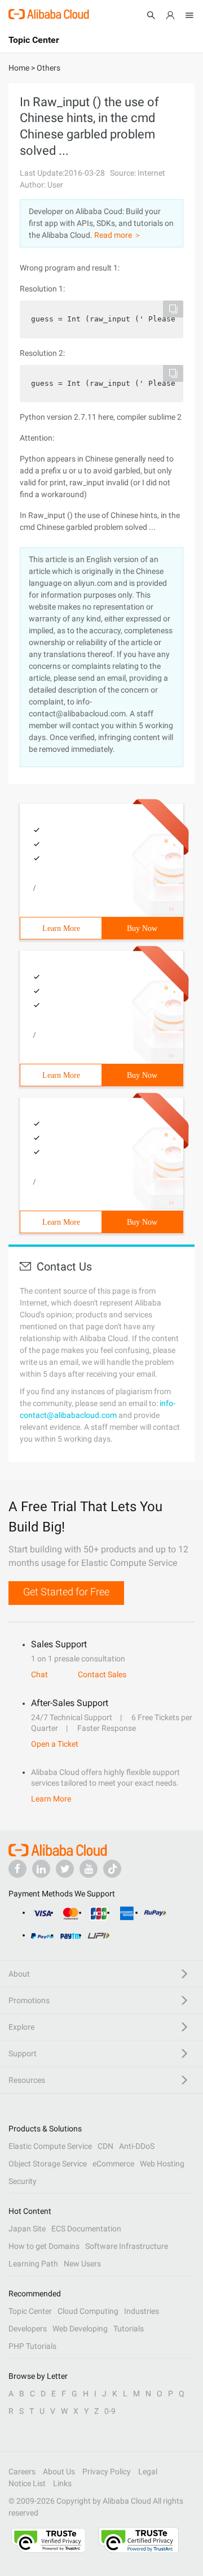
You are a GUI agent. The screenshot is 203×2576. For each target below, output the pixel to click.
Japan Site (27, 2229)
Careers (22, 2471)
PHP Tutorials (32, 2346)
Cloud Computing (88, 2311)
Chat (39, 1674)
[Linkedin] (41, 1869)
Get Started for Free (66, 1592)
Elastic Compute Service (50, 2146)
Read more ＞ (118, 235)
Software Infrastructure (127, 2246)
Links (62, 2483)
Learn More (61, 928)
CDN (105, 2146)
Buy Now (142, 928)
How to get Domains (44, 2246)
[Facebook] (17, 1869)
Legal (148, 2471)
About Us (59, 2471)
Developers (28, 2329)
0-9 (110, 2411)
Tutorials (129, 2329)
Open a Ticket (55, 1744)
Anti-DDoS (137, 2146)
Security (23, 2181)
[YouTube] (89, 1869)
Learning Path (33, 2264)
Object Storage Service (48, 2164)
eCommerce (113, 2164)
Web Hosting (162, 2164)
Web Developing (80, 2329)
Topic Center (30, 2311)
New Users (82, 2264)
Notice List (27, 2483)
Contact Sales (102, 1674)
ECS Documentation (86, 2229)
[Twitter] (65, 1869)
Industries (142, 2311)
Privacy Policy (107, 2471)
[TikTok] (112, 1869)
